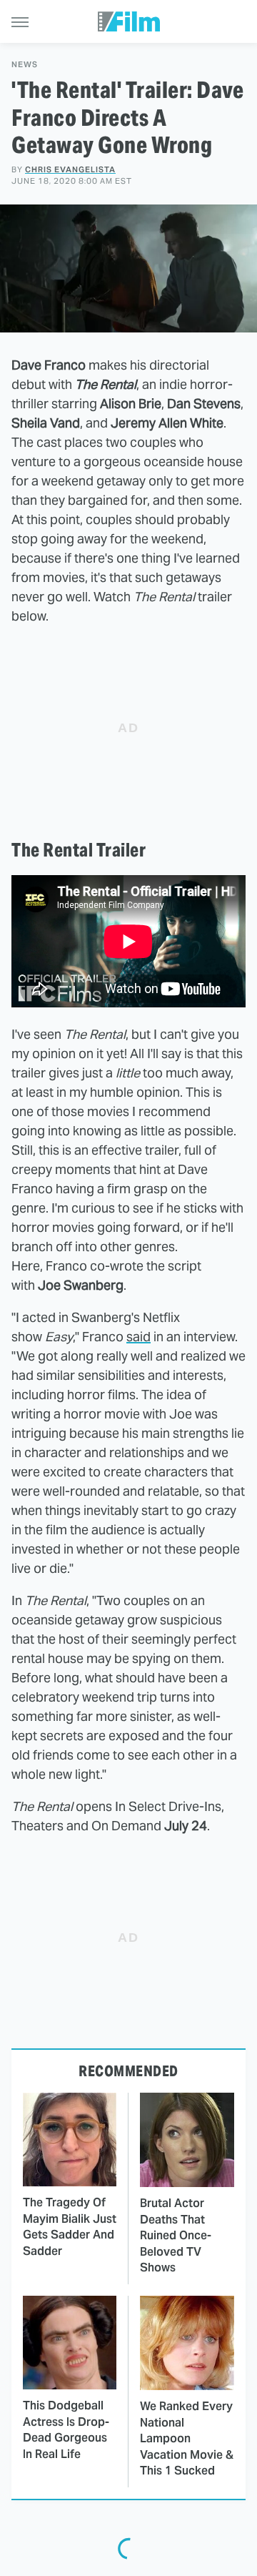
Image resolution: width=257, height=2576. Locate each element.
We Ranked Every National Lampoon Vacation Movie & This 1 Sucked (187, 2438)
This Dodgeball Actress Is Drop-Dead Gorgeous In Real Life (66, 2429)
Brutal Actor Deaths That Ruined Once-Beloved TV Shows (176, 2235)
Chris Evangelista (70, 169)
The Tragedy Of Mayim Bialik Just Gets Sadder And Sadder (70, 2226)
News (25, 65)
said (138, 1337)
